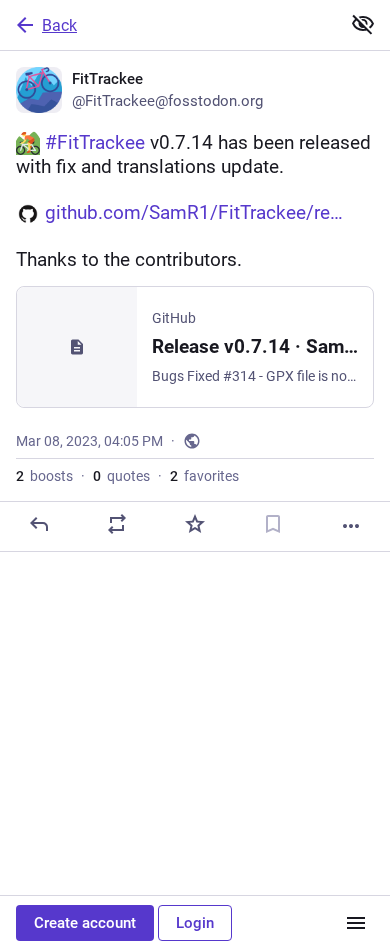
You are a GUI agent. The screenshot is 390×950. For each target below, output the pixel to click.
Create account (85, 923)
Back (59, 25)
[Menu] (356, 923)
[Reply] (39, 524)
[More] (351, 526)
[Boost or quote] (117, 524)
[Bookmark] (273, 524)
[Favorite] (195, 524)
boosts (44, 476)
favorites (204, 476)
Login (195, 923)
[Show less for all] (363, 24)
